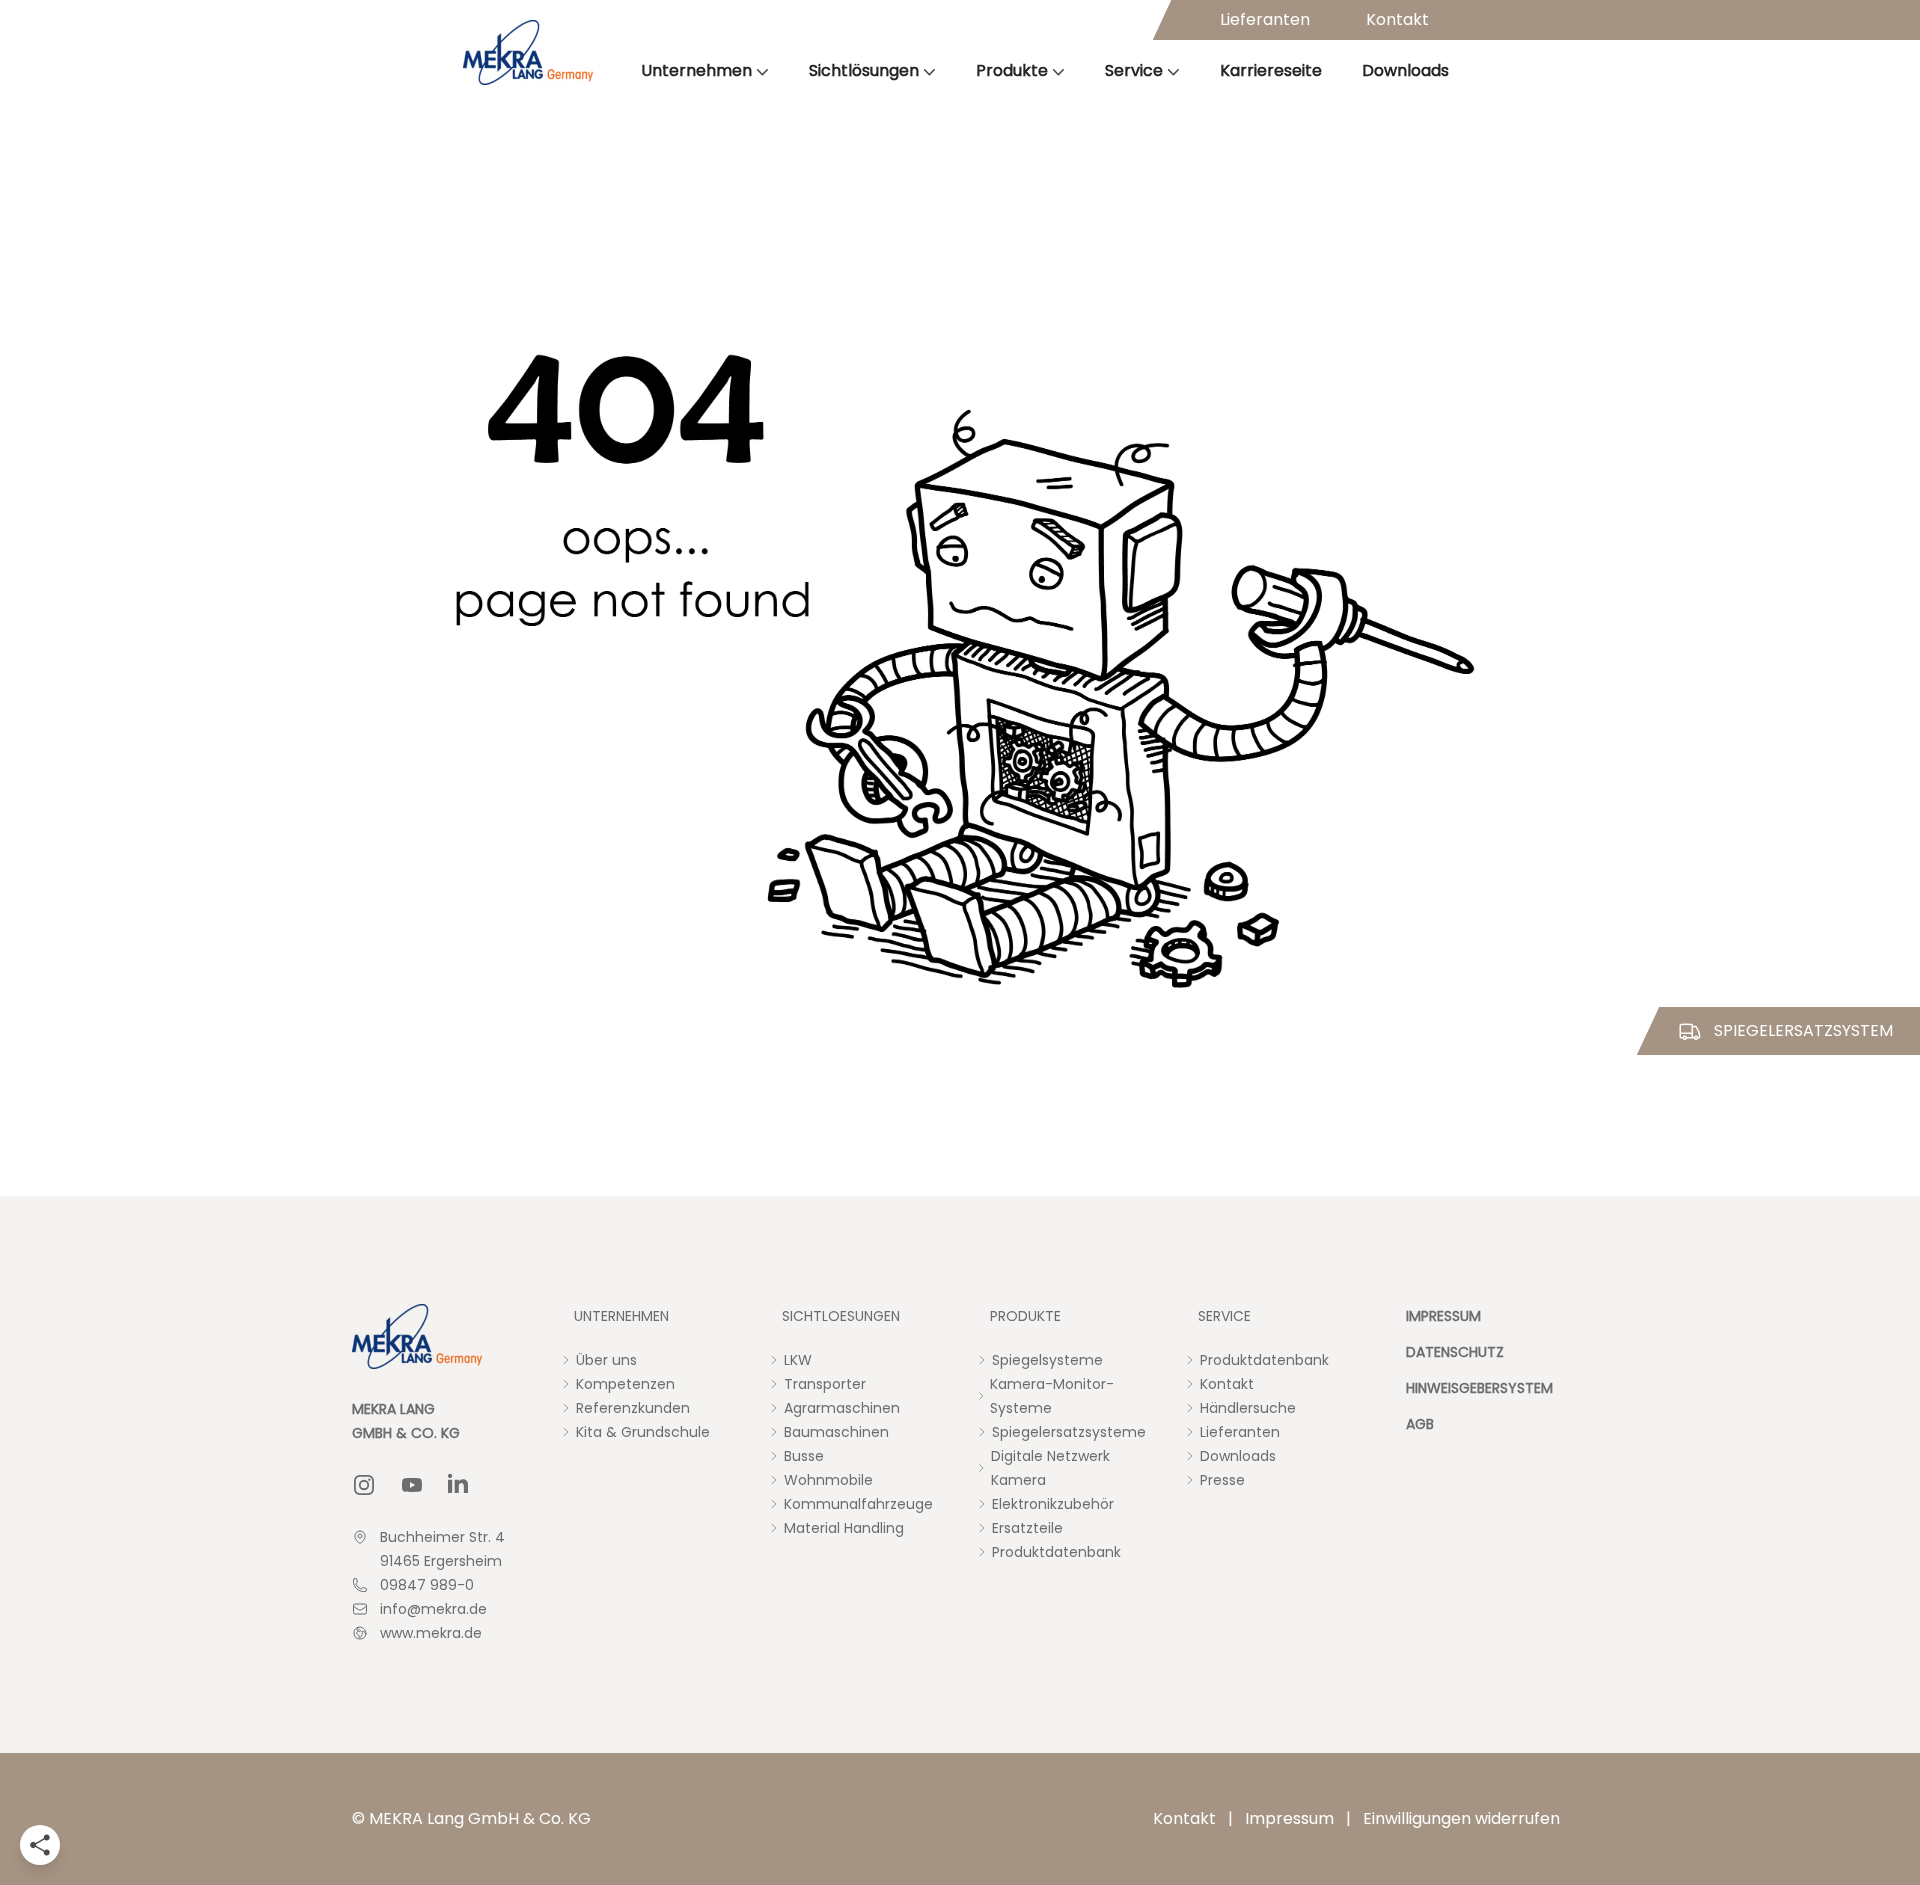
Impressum (1289, 1818)
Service (1134, 70)
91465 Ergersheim (441, 1561)
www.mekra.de (431, 1633)
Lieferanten (1265, 19)
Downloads (1405, 70)
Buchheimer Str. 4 (442, 1537)
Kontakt (1397, 19)
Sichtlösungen (864, 70)
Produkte (1012, 70)
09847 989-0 (427, 1585)
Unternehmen (696, 70)
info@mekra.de (433, 1609)
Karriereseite (1271, 70)
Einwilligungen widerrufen (1461, 1818)
